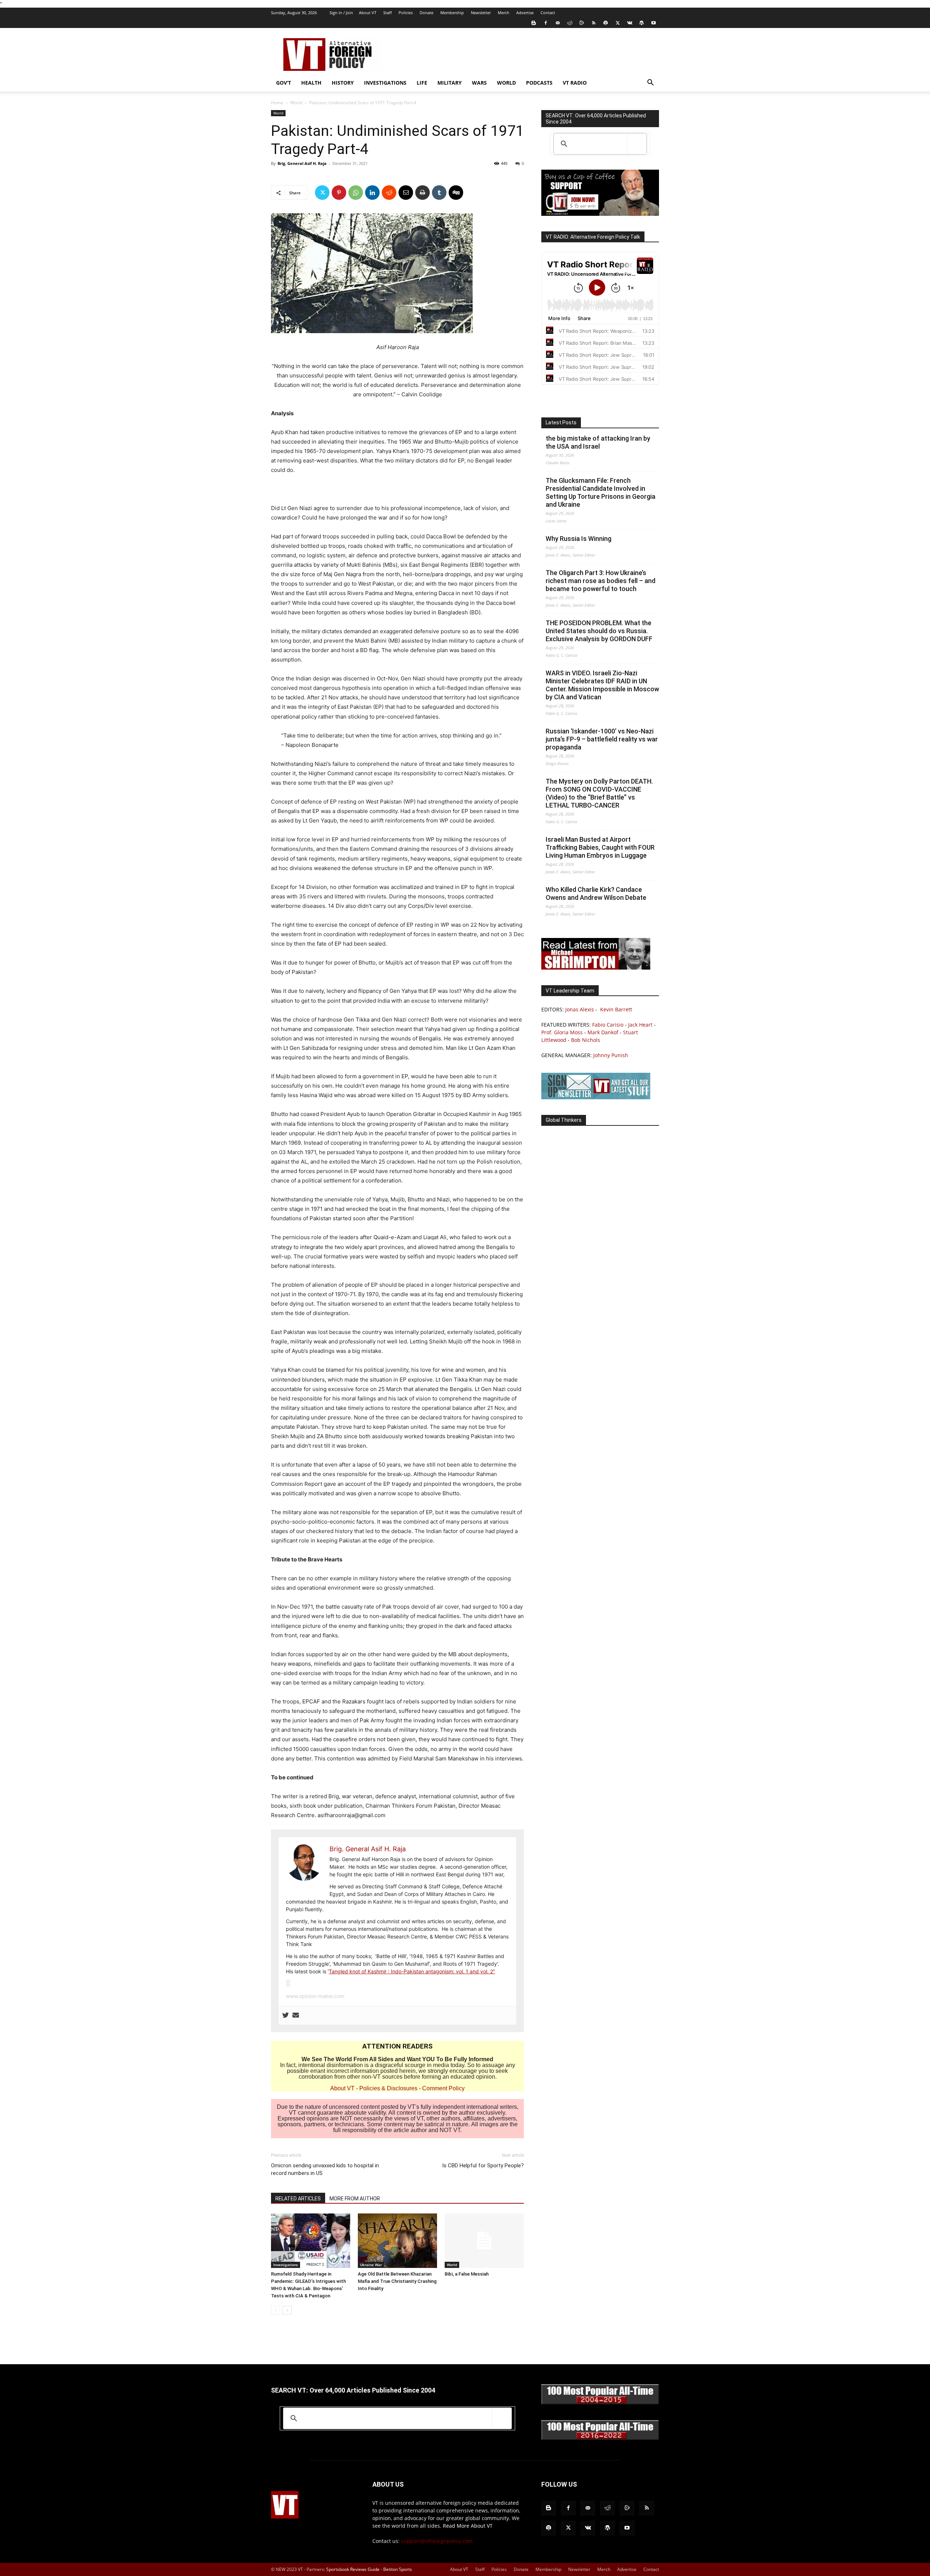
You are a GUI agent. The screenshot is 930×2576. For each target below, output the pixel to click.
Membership (452, 13)
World (506, 83)
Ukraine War (371, 2265)
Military (450, 83)
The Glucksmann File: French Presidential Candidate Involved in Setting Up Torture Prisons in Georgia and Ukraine (601, 492)
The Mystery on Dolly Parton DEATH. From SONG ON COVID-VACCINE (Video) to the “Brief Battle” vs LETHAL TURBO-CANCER (599, 793)
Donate (426, 13)
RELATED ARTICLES (298, 2199)
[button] (650, 83)
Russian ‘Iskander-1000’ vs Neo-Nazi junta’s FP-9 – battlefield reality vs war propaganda (602, 739)
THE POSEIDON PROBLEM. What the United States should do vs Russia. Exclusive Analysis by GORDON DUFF (599, 631)
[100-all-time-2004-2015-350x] (600, 2403)
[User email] (296, 2015)
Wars (479, 83)
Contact (548, 13)
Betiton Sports (398, 2569)
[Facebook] (546, 23)
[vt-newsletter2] (596, 1097)
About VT (368, 13)
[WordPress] (642, 23)
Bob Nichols (586, 1040)
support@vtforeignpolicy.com (437, 2541)
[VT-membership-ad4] (600, 214)
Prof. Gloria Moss (562, 1032)
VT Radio (575, 83)
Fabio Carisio (608, 1025)
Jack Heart (640, 1025)
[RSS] (594, 23)
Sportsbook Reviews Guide (353, 2569)
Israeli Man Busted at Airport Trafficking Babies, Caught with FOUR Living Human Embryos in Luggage (600, 847)
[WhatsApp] (356, 193)
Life (422, 83)
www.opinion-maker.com (315, 1996)
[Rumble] (582, 23)
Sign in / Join (341, 13)
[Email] (406, 193)
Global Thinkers (564, 1120)
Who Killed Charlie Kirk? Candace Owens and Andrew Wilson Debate (596, 893)
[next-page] (287, 2310)
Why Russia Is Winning (579, 539)
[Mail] (558, 23)
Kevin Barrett (616, 1009)
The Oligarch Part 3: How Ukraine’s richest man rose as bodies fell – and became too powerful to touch (601, 581)
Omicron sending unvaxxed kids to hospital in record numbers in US (325, 2169)
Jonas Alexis (580, 1009)
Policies (406, 13)
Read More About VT (468, 2526)
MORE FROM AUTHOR (355, 2199)
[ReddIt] (389, 193)
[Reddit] (570, 23)
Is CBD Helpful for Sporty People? (483, 2165)
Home (277, 103)
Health (311, 83)
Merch (504, 13)
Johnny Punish (611, 1055)
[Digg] (456, 193)
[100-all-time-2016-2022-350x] (600, 2438)
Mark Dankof (603, 1032)
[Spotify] (606, 23)
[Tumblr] (439, 193)
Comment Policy (443, 2088)
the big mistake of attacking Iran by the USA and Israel (598, 442)
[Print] (422, 193)
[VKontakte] (630, 23)
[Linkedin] (372, 193)
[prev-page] (276, 2310)
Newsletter (481, 13)
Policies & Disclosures (388, 2088)
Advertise (525, 13)
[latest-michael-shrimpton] (596, 968)
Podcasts (539, 83)
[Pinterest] (339, 193)
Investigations (385, 83)
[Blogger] (534, 23)
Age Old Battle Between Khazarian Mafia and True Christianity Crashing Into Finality (397, 2281)
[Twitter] (618, 23)
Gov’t (284, 83)
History (343, 83)
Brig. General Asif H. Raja (302, 163)
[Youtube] (654, 23)
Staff (387, 13)
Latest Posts (561, 422)
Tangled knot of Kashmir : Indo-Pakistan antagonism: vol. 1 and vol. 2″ (412, 1971)
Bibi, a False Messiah (467, 2274)
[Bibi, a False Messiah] (484, 2241)
